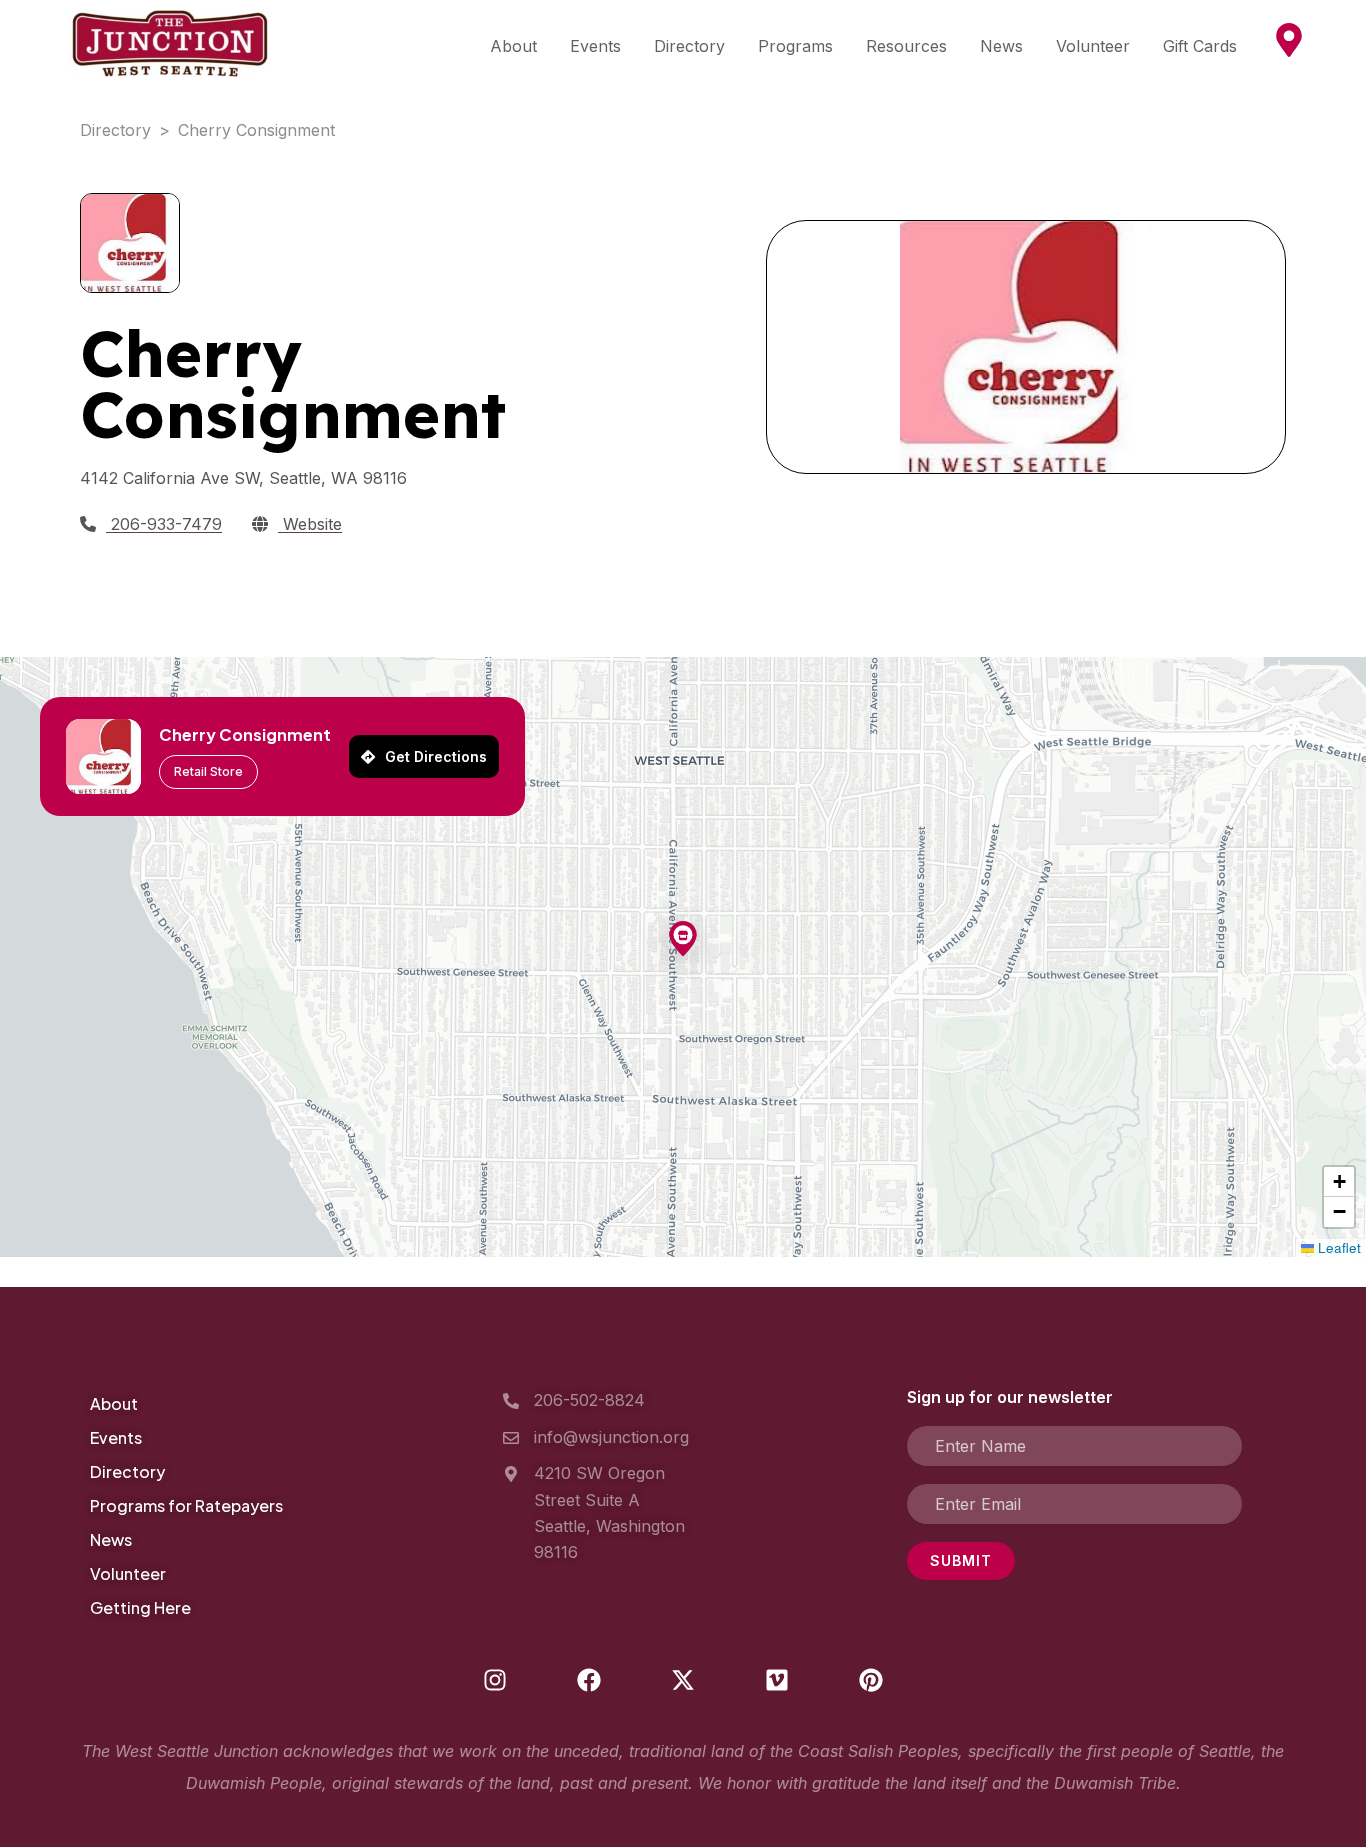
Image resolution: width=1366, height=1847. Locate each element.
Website (310, 524)
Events (595, 46)
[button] (683, 940)
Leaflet (1337, 1247)
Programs (795, 46)
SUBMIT (961, 1560)
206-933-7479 (164, 524)
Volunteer (1093, 46)
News (1001, 46)
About (513, 46)
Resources (906, 46)
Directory (689, 46)
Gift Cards (1200, 46)
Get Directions (436, 756)
